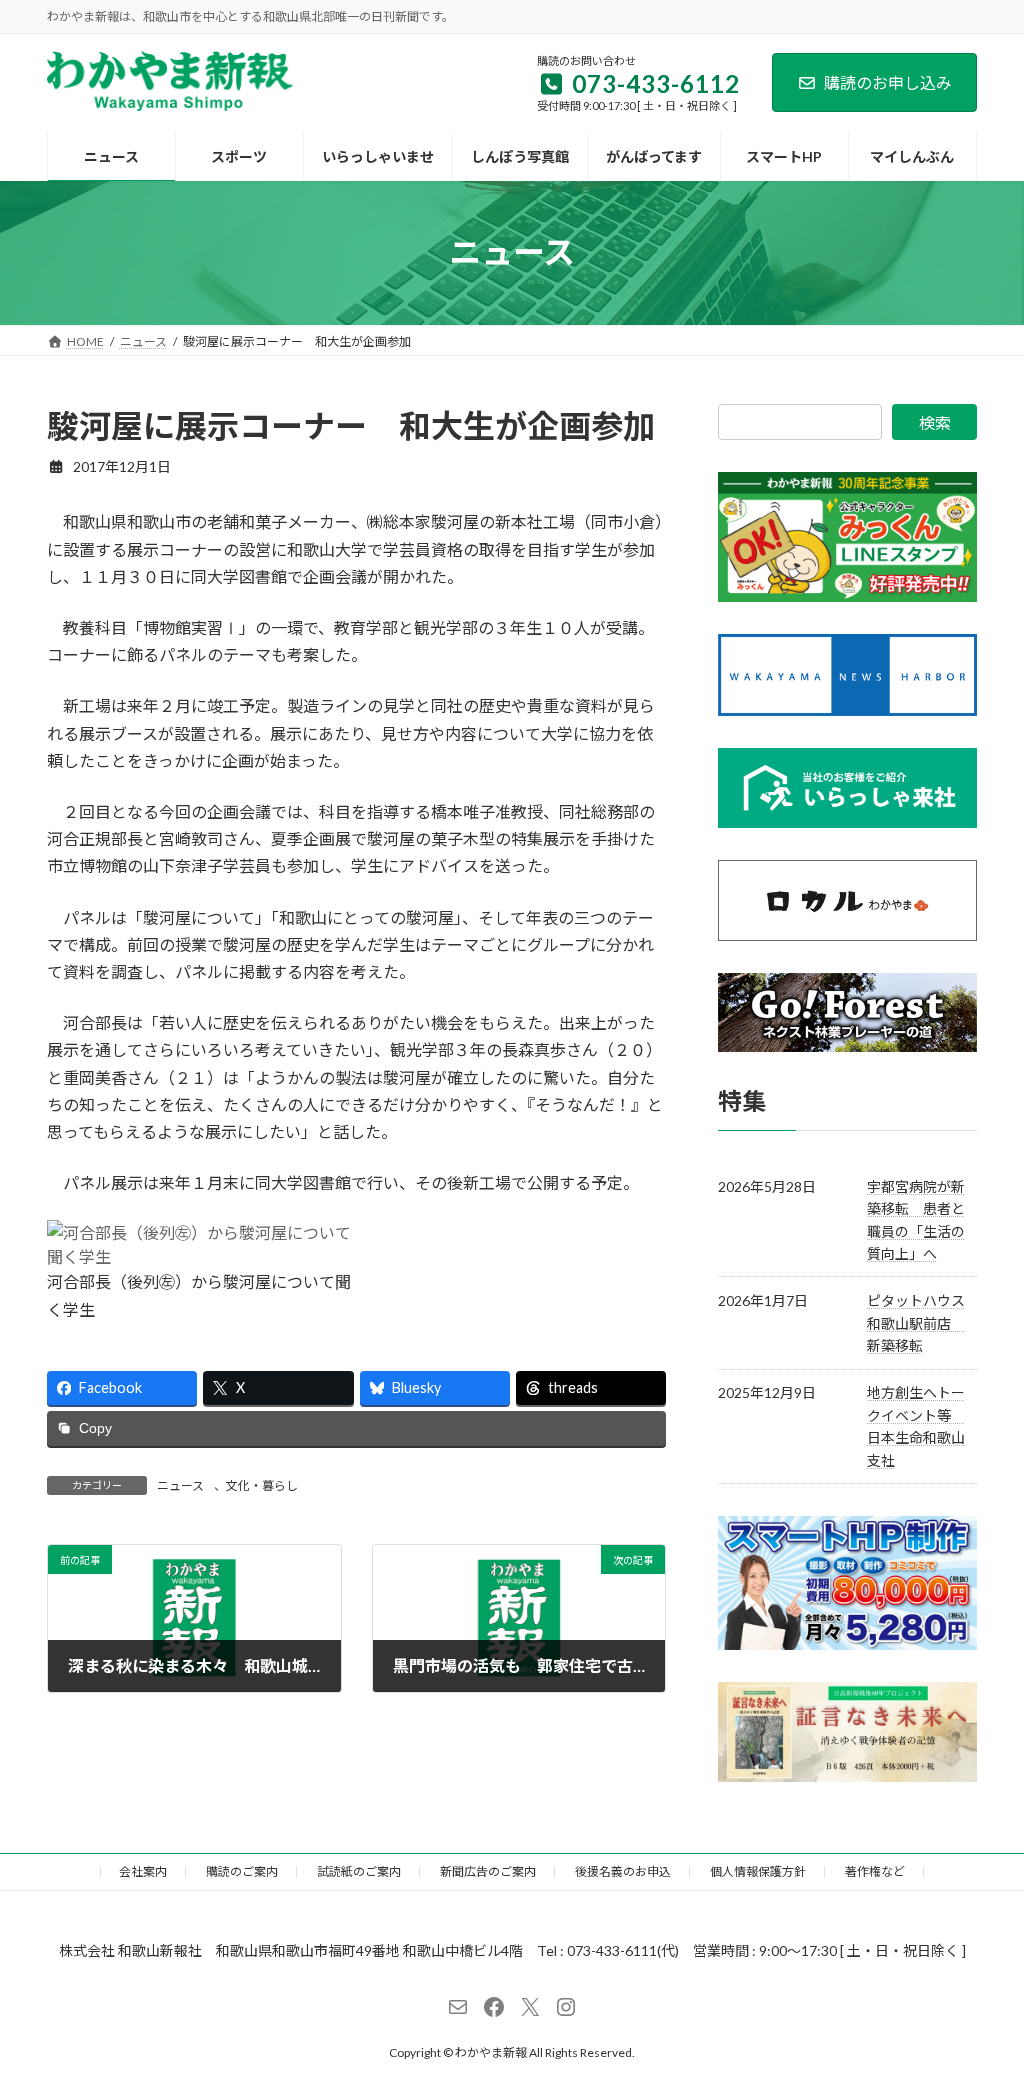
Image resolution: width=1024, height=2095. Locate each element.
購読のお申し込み (888, 82)
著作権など (875, 1871)
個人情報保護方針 (758, 1871)
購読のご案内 (242, 1871)
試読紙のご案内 (359, 1871)
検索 (935, 422)
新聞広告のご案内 (488, 1871)
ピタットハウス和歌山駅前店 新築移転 (916, 1323)
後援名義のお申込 (623, 1871)
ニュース (180, 1485)
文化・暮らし (262, 1485)
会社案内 (143, 1871)
